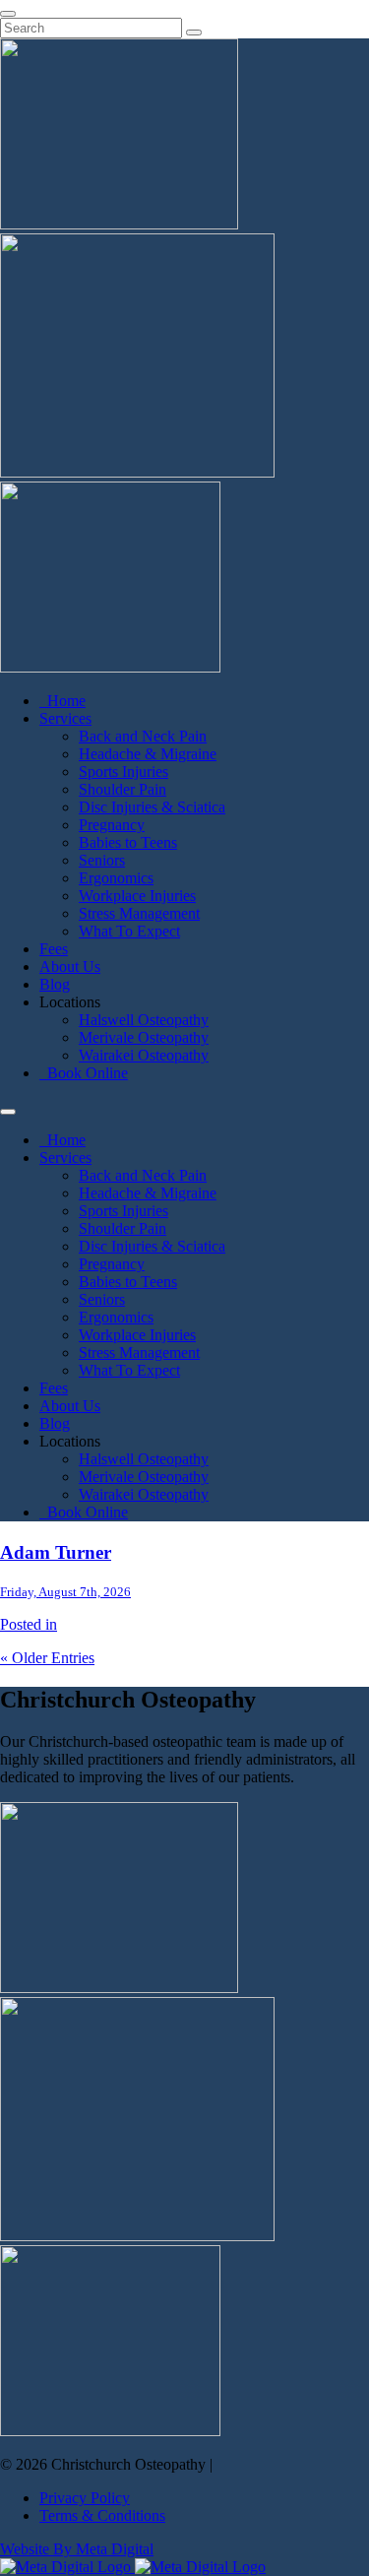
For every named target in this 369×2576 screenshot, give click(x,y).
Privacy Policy (85, 2498)
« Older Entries (47, 1658)
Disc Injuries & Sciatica (152, 807)
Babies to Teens (128, 842)
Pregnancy (112, 825)
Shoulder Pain (123, 789)
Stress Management (139, 913)
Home (62, 701)
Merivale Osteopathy (144, 1037)
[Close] (8, 14)
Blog (55, 984)
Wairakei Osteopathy (144, 1055)
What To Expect (129, 931)
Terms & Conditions (102, 2515)
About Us (70, 966)
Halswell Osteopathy (144, 1020)
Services (65, 718)
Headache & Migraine (148, 754)
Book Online (84, 1073)
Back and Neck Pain (143, 736)
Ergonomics (116, 878)
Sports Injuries (123, 772)
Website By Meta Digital (77, 2549)
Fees (54, 949)
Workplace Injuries (137, 896)
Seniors (102, 860)
